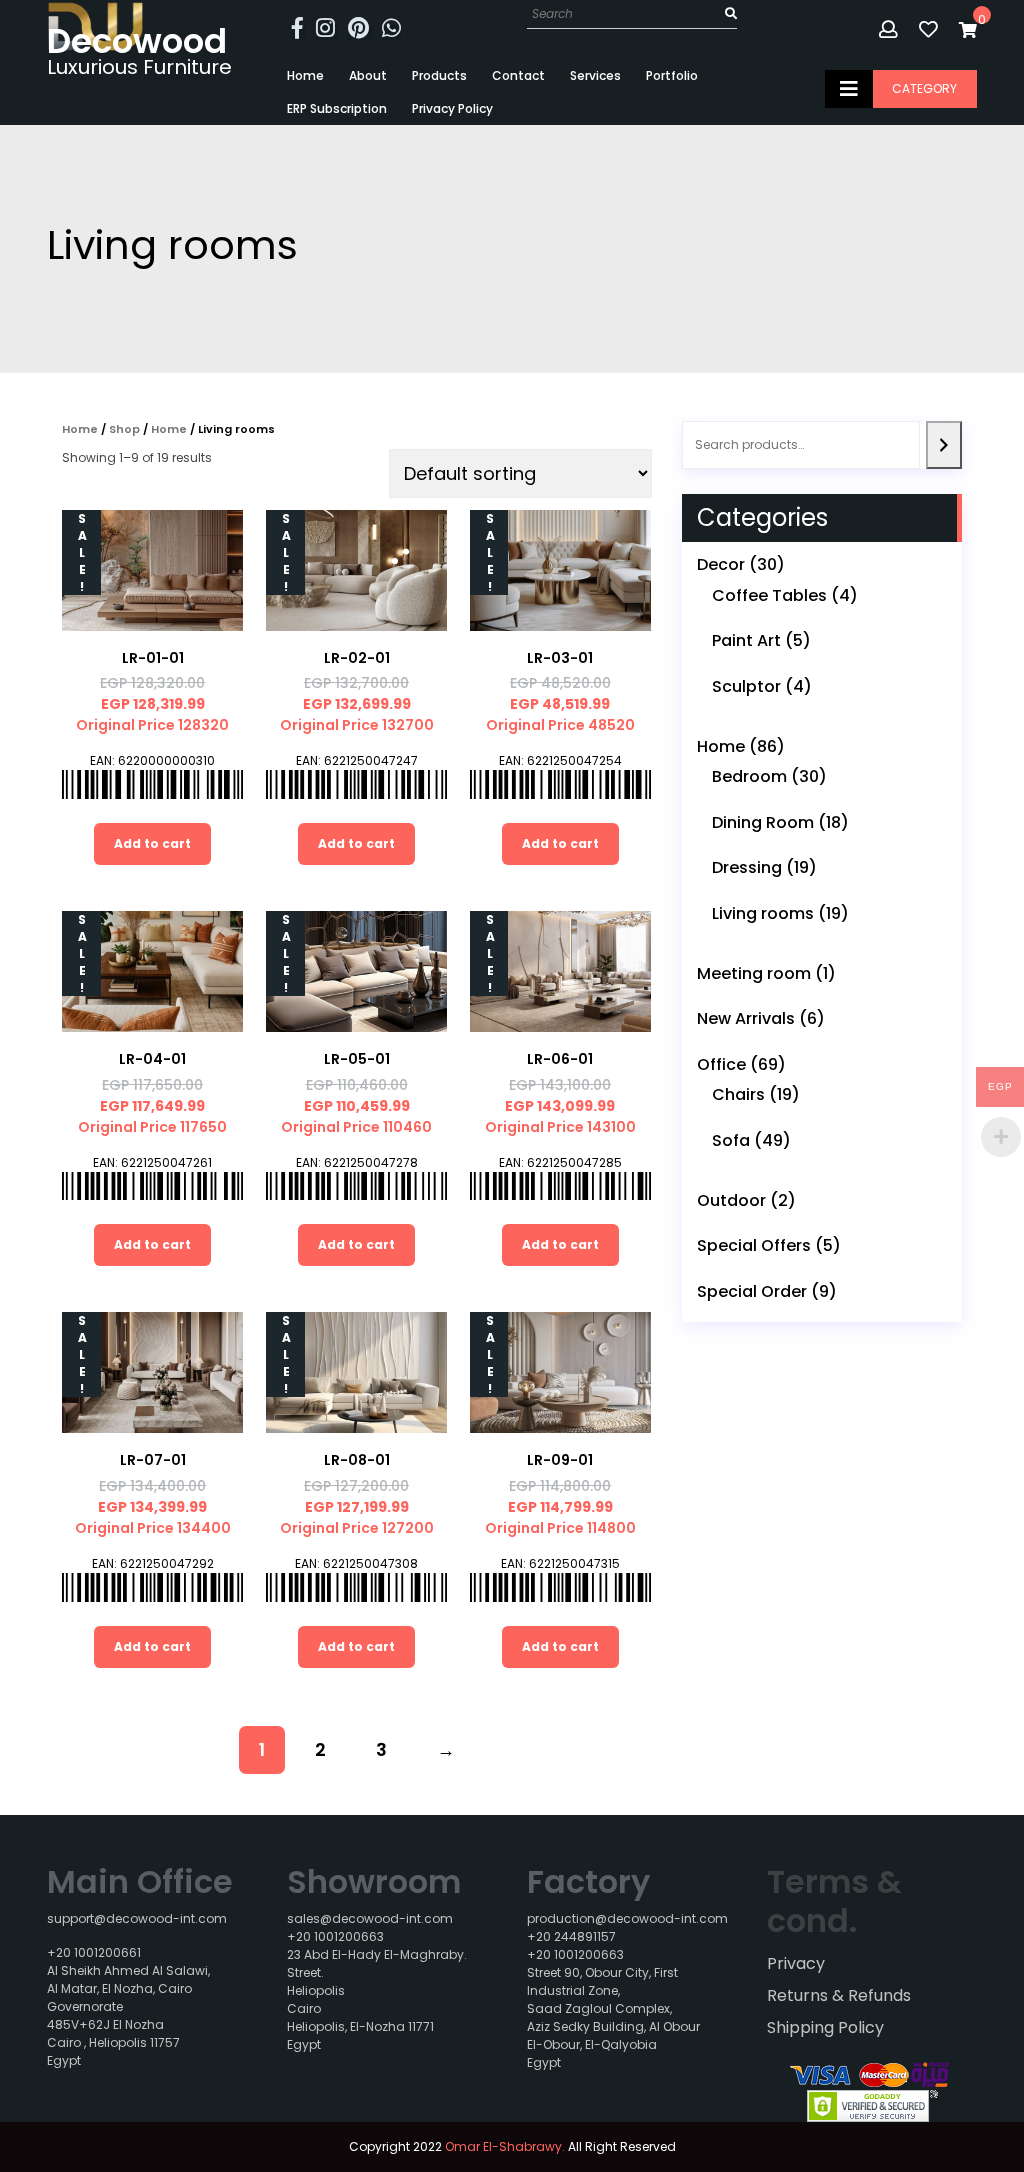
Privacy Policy (452, 108)
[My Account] (890, 29)
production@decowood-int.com (627, 1918)
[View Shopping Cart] (968, 29)
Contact (518, 75)
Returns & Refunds (839, 1995)
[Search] (944, 445)
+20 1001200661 (94, 1952)
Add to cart (152, 843)
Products (439, 75)
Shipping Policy (825, 2027)
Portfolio (672, 75)
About (368, 75)
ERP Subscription (337, 108)
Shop (124, 429)
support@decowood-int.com (137, 1918)
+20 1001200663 (335, 1936)
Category (924, 88)
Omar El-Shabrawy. (505, 2146)
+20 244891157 (571, 1936)
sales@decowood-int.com (370, 1918)
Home (305, 75)
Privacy (796, 1963)
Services (595, 75)
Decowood (137, 41)
